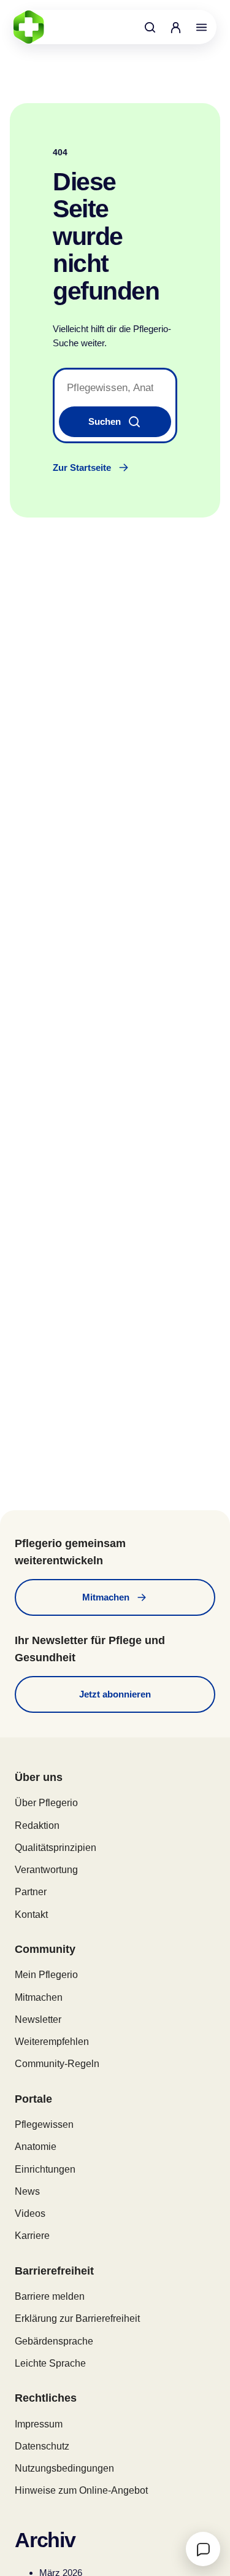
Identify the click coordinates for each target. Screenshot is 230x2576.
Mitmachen (106, 1597)
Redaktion (37, 1825)
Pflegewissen (44, 2124)
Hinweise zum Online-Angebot (81, 2490)
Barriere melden (50, 2296)
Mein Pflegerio (46, 1975)
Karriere (32, 2236)
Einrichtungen (45, 2169)
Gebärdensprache (54, 2341)
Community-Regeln (57, 2064)
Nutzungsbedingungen (64, 2468)
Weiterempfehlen (52, 2042)
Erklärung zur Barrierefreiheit (77, 2318)
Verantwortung (46, 1870)
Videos (30, 2213)
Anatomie (36, 2147)
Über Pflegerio (46, 1803)
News (27, 2191)
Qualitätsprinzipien (56, 1848)
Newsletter (38, 2019)
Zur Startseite (82, 467)
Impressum (39, 2424)
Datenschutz (42, 2446)
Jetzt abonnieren (115, 1694)
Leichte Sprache (50, 2363)
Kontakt (31, 1915)
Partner (31, 1892)
